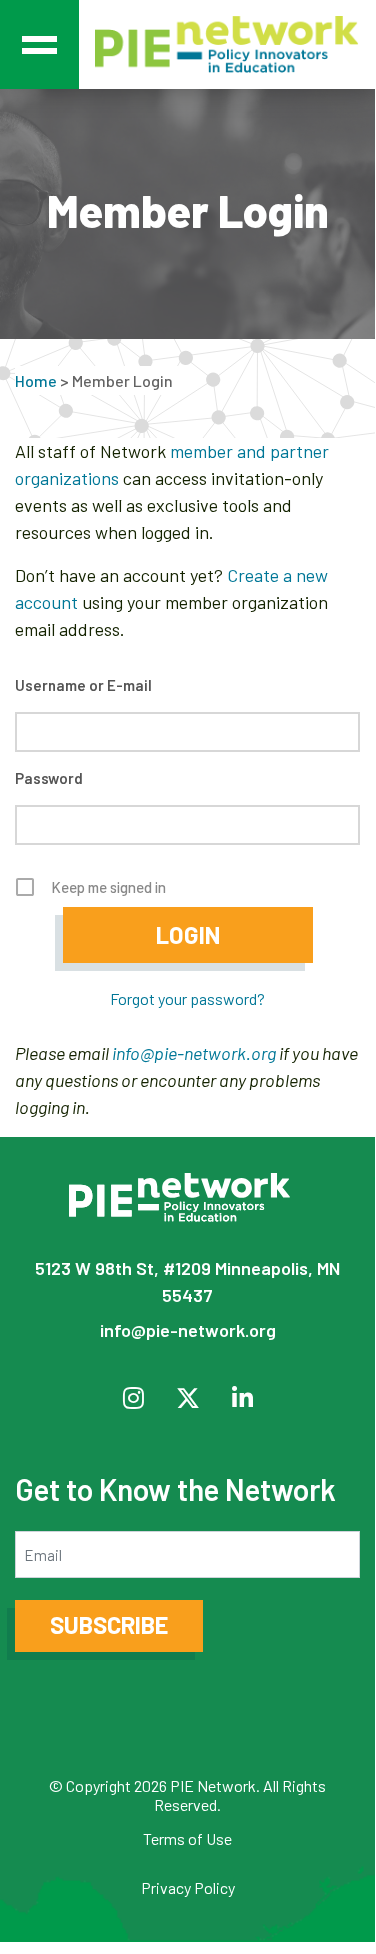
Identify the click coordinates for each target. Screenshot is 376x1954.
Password (49, 778)
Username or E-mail (83, 685)
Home (36, 380)
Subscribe (109, 1624)
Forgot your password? (187, 998)
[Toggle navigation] (39, 44)
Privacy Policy (188, 1887)
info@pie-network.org (194, 1053)
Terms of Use (187, 1838)
